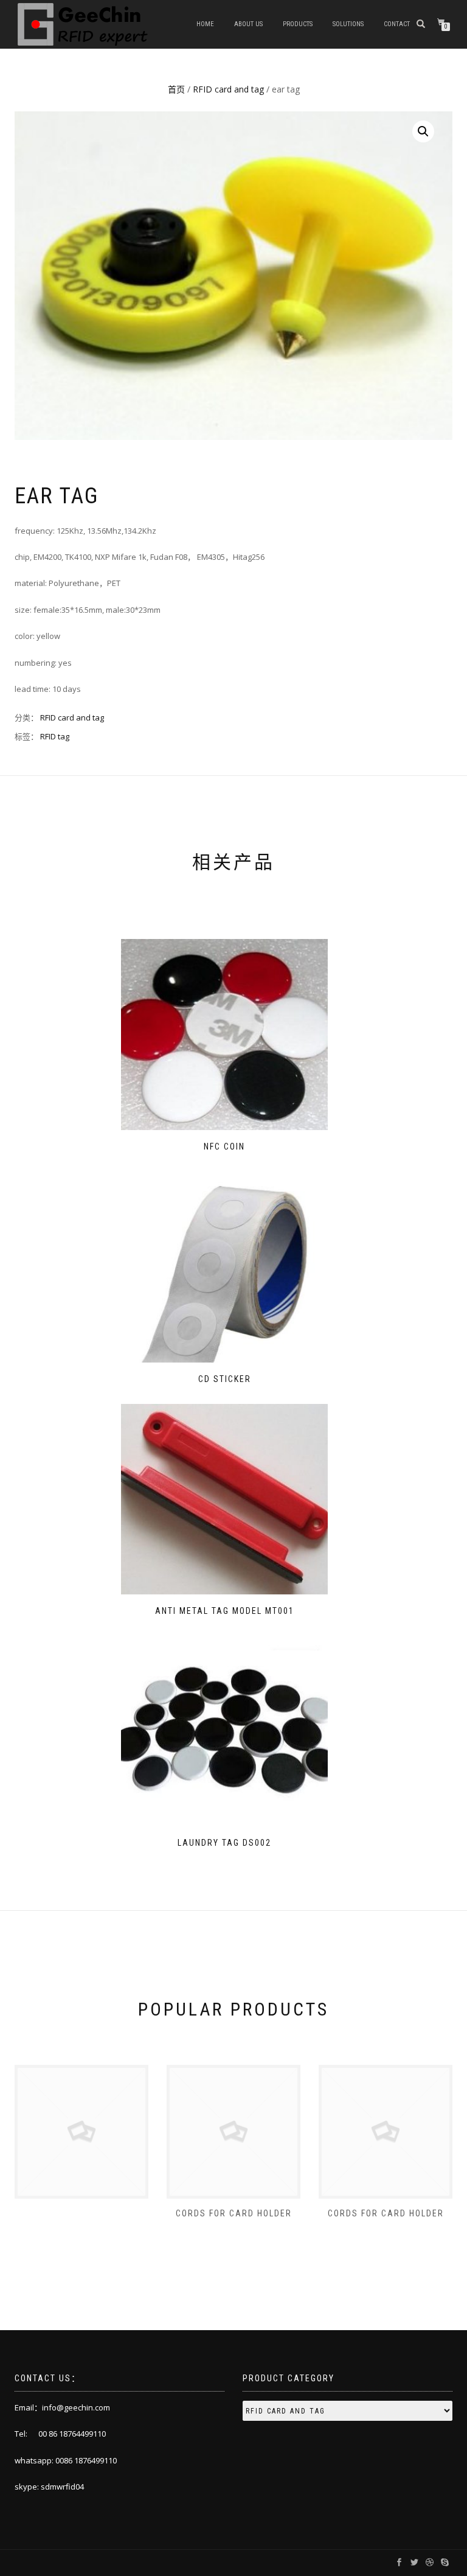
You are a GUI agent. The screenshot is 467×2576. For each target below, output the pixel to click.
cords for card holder (234, 2213)
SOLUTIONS (348, 24)
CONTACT (397, 24)
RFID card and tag (228, 89)
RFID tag (55, 736)
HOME (205, 24)
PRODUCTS (298, 24)
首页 (176, 89)
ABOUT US (248, 24)
